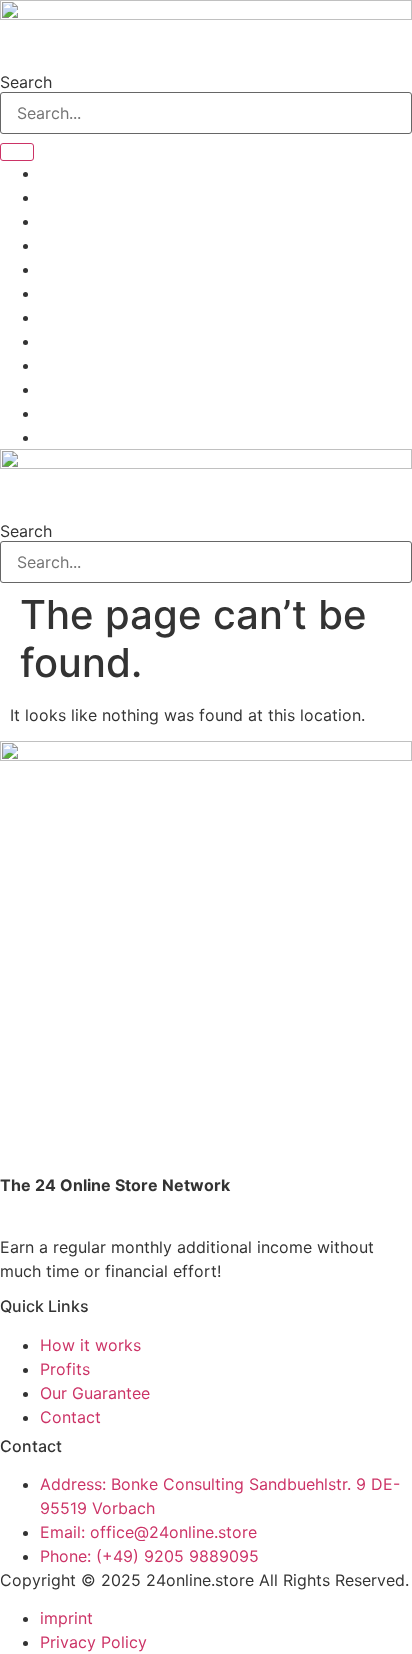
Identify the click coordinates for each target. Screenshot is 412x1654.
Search (26, 82)
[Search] (17, 152)
